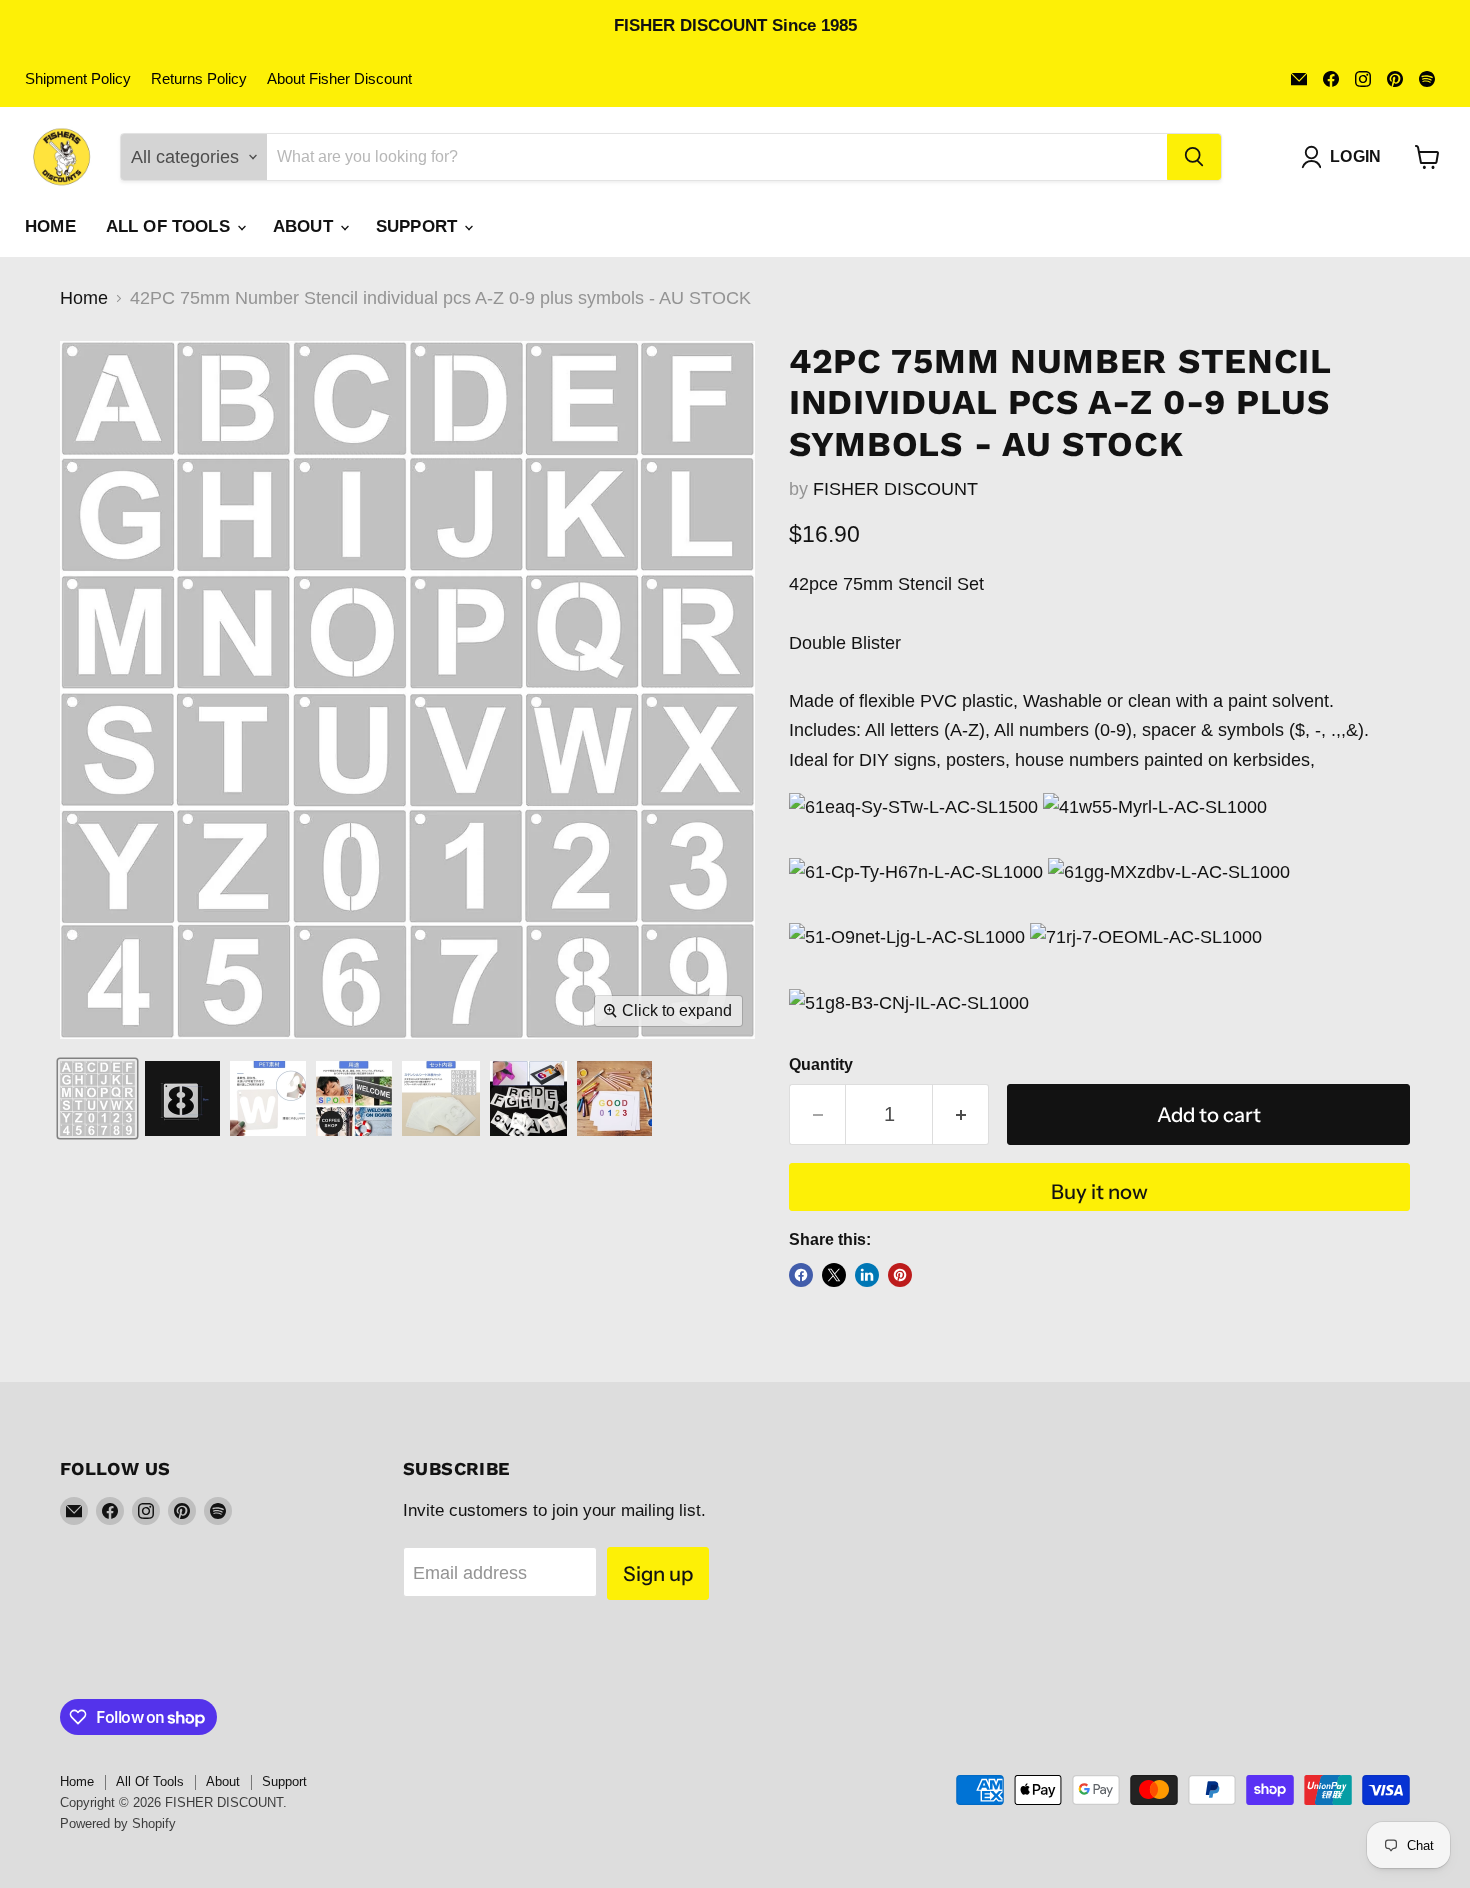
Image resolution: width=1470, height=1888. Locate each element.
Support (419, 226)
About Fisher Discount (339, 79)
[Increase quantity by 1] (961, 1114)
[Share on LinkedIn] (867, 1275)
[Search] (1194, 157)
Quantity (821, 1064)
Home (50, 226)
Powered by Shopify (118, 1823)
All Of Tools (170, 226)
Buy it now (1099, 1191)
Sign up (658, 1573)
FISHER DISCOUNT (895, 489)
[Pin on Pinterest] (900, 1275)
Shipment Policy (78, 79)
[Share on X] (834, 1275)
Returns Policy (199, 79)
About (305, 226)
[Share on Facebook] (801, 1275)
